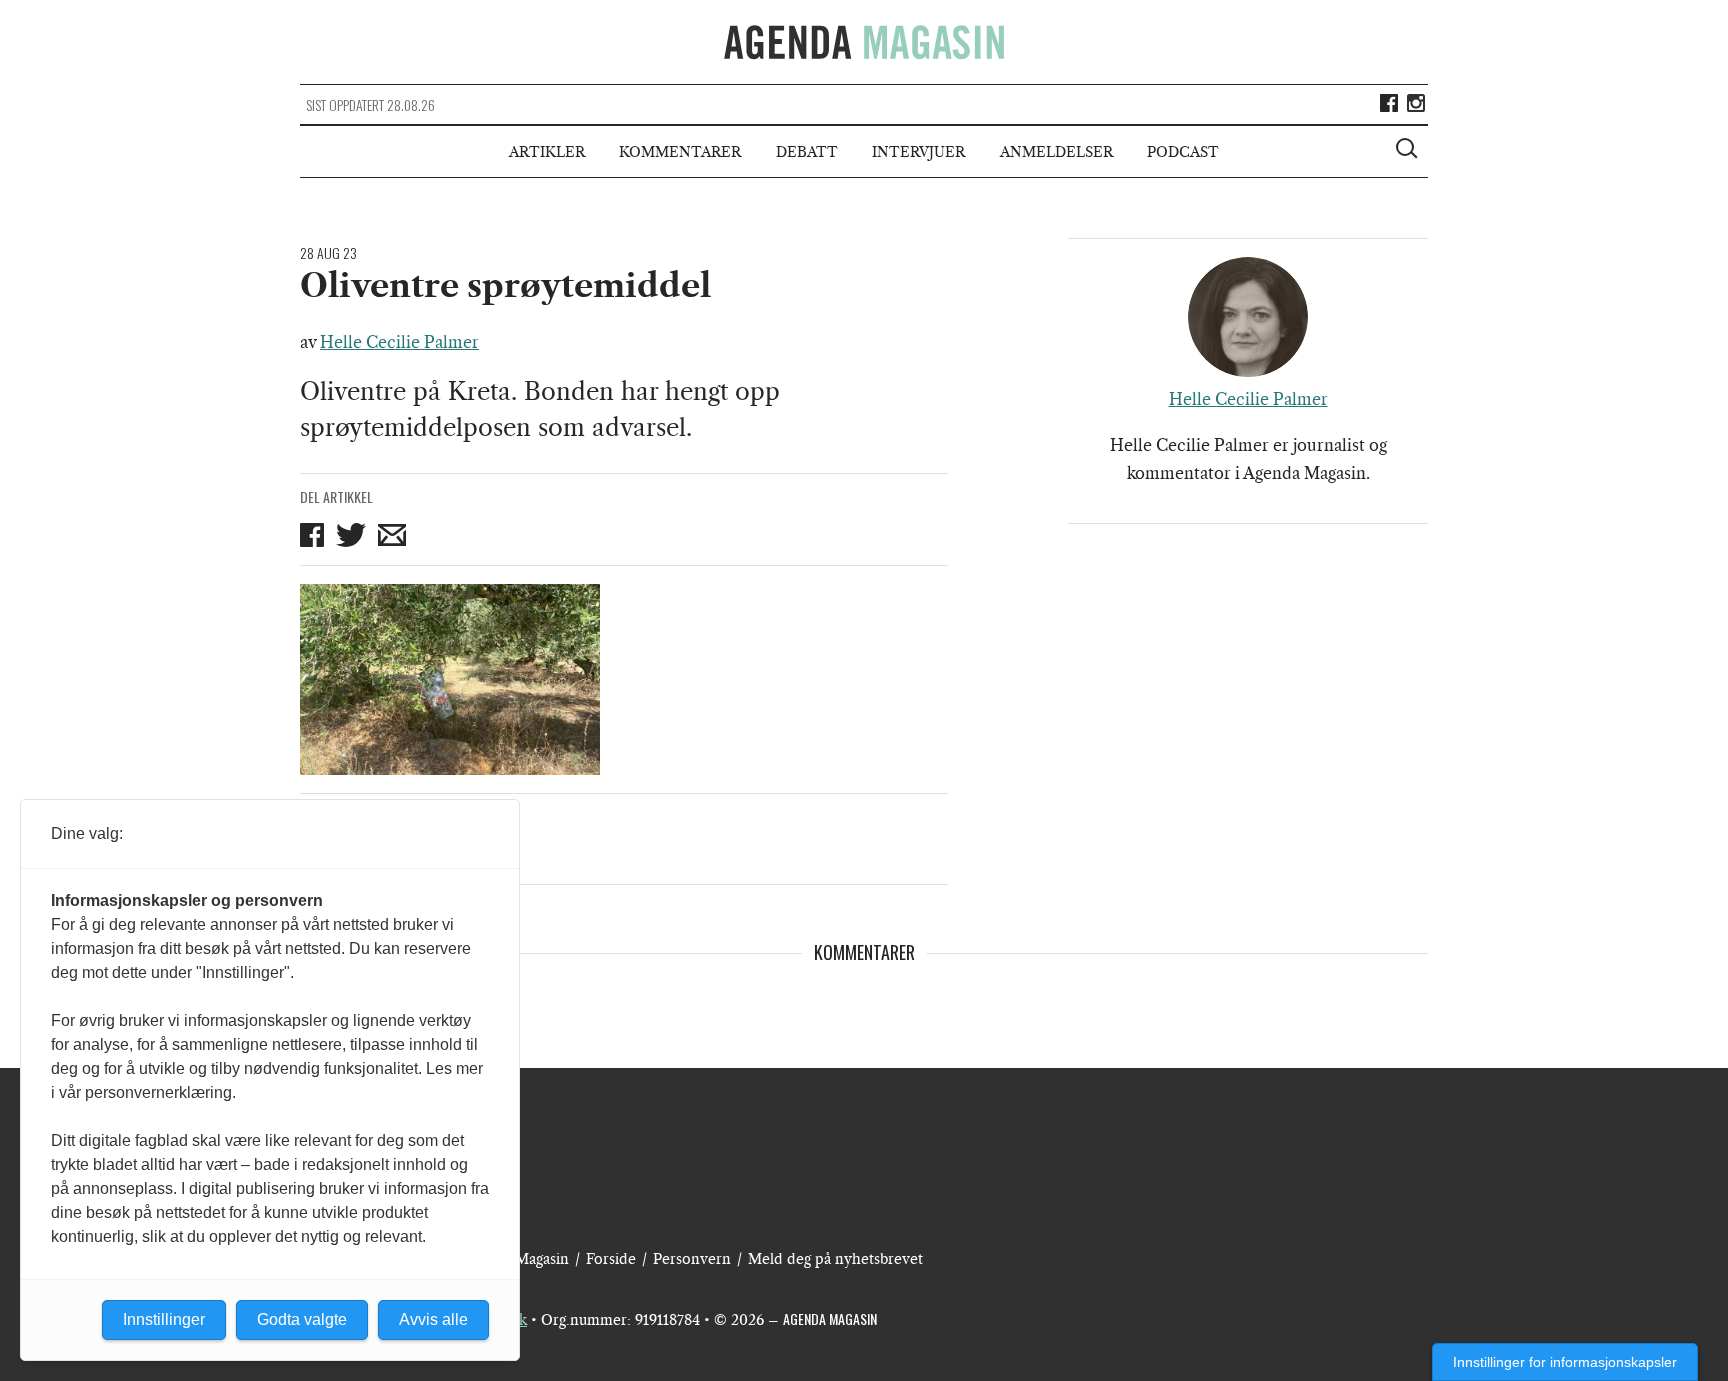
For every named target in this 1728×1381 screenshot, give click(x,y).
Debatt (807, 152)
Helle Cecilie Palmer (399, 342)
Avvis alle (433, 1319)
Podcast (1183, 152)
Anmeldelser (1056, 152)
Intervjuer (918, 152)
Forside (611, 1259)
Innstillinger (164, 1319)
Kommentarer (680, 152)
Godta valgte (302, 1319)
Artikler (547, 152)
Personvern (692, 1259)
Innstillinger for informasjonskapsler (1565, 1362)
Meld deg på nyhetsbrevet (835, 1259)
